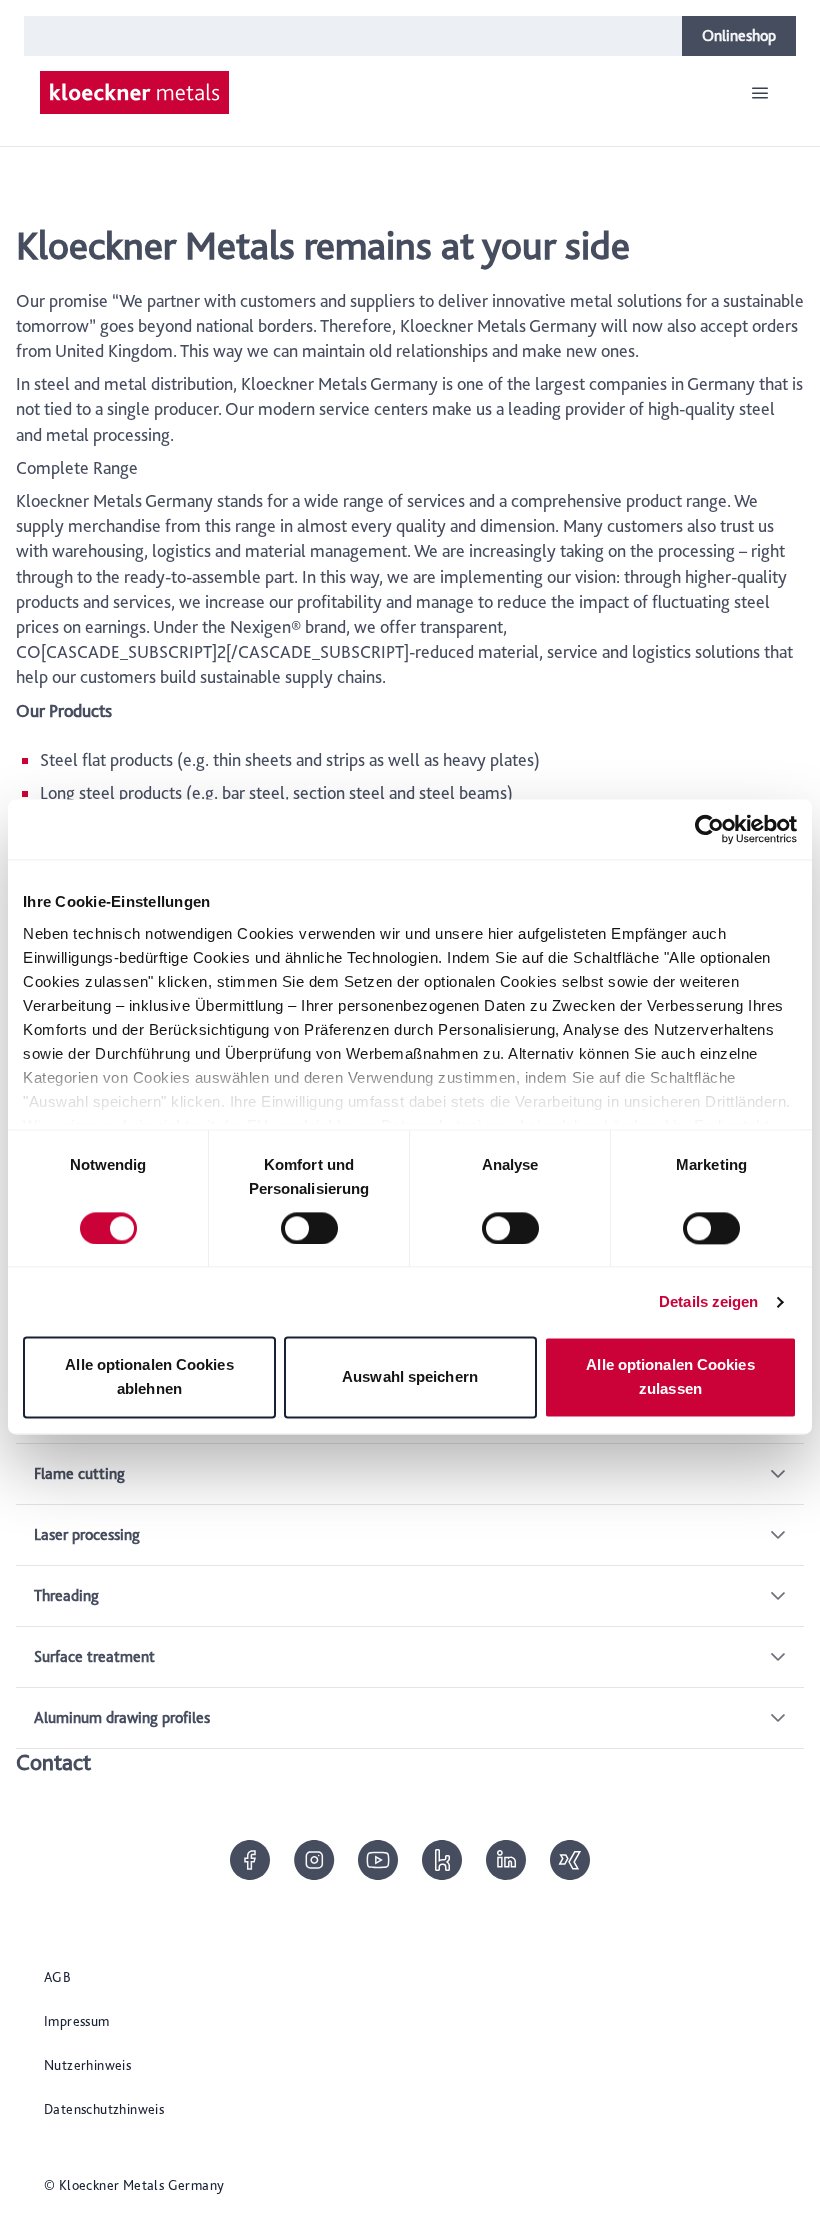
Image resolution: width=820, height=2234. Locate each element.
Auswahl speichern (410, 1377)
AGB (57, 1977)
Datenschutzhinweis (104, 2109)
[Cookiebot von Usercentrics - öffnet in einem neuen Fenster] (709, 829)
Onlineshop (739, 35)
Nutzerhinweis (87, 2065)
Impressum (77, 2021)
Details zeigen (708, 1301)
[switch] (309, 1228)
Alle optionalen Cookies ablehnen (149, 1377)
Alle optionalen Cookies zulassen (670, 1377)
